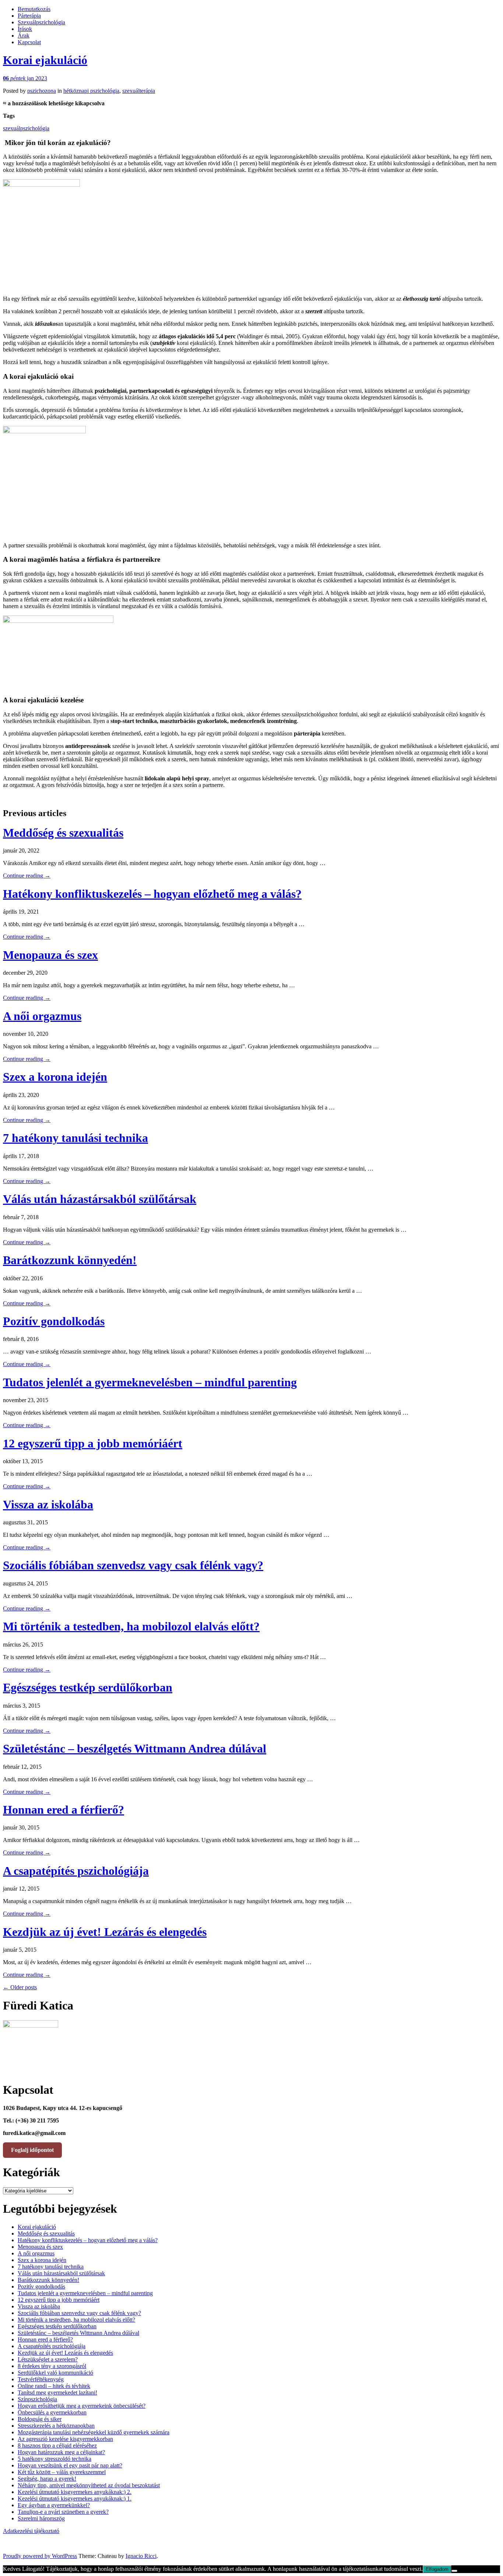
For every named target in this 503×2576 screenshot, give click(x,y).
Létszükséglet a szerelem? (48, 2359)
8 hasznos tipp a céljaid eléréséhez (57, 2446)
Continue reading (27, 876)
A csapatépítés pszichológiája (76, 1871)
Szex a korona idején (55, 1077)
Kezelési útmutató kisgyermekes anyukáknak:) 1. (75, 2499)
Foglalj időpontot (32, 2150)
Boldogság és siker (40, 2419)
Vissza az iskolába (48, 1504)
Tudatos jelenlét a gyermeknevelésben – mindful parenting (150, 1382)
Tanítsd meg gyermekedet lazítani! (57, 2392)
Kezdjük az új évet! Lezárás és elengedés (105, 1932)
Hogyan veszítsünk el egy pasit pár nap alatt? (70, 2465)
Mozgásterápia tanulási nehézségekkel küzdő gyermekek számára (94, 2432)
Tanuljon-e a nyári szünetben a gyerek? (63, 2512)
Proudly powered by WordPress (40, 2556)
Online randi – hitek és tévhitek (54, 2386)
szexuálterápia (139, 91)
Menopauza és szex (50, 955)
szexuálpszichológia (26, 128)
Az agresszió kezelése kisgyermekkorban (65, 2439)
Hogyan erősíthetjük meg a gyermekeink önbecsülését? (82, 2406)
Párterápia (29, 16)
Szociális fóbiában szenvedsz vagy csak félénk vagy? (133, 1565)
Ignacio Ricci (141, 2556)
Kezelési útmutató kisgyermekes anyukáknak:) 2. (75, 2492)
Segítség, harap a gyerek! (47, 2479)
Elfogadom (437, 2569)
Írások (25, 29)
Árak (24, 36)
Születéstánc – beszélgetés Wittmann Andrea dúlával (135, 1748)
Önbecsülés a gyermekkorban (52, 2412)
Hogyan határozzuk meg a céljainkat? (61, 2452)
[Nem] (454, 2571)
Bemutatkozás (34, 9)
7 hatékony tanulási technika (75, 1138)
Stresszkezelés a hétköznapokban (56, 2426)
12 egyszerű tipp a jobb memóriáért (93, 1443)
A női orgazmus (42, 1016)
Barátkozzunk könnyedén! (70, 1260)
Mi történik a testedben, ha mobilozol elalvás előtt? (131, 1626)
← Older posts (20, 1987)
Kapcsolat (29, 42)
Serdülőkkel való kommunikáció (55, 2373)
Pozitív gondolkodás (54, 1321)
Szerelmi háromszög (41, 2518)
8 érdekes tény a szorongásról (52, 2366)
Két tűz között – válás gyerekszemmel (62, 2472)
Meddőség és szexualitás (63, 833)
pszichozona (42, 91)
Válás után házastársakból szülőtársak (100, 1199)
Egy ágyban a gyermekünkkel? (54, 2505)
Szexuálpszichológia (41, 22)
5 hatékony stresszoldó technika (54, 2459)
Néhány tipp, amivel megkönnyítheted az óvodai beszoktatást (89, 2485)
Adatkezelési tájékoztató (31, 2531)
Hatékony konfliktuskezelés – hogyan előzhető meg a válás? (152, 894)
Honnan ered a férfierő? (64, 1810)
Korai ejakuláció (45, 60)
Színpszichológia (37, 2399)
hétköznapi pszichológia (91, 91)
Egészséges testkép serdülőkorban (88, 1687)
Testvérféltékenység (41, 2379)
